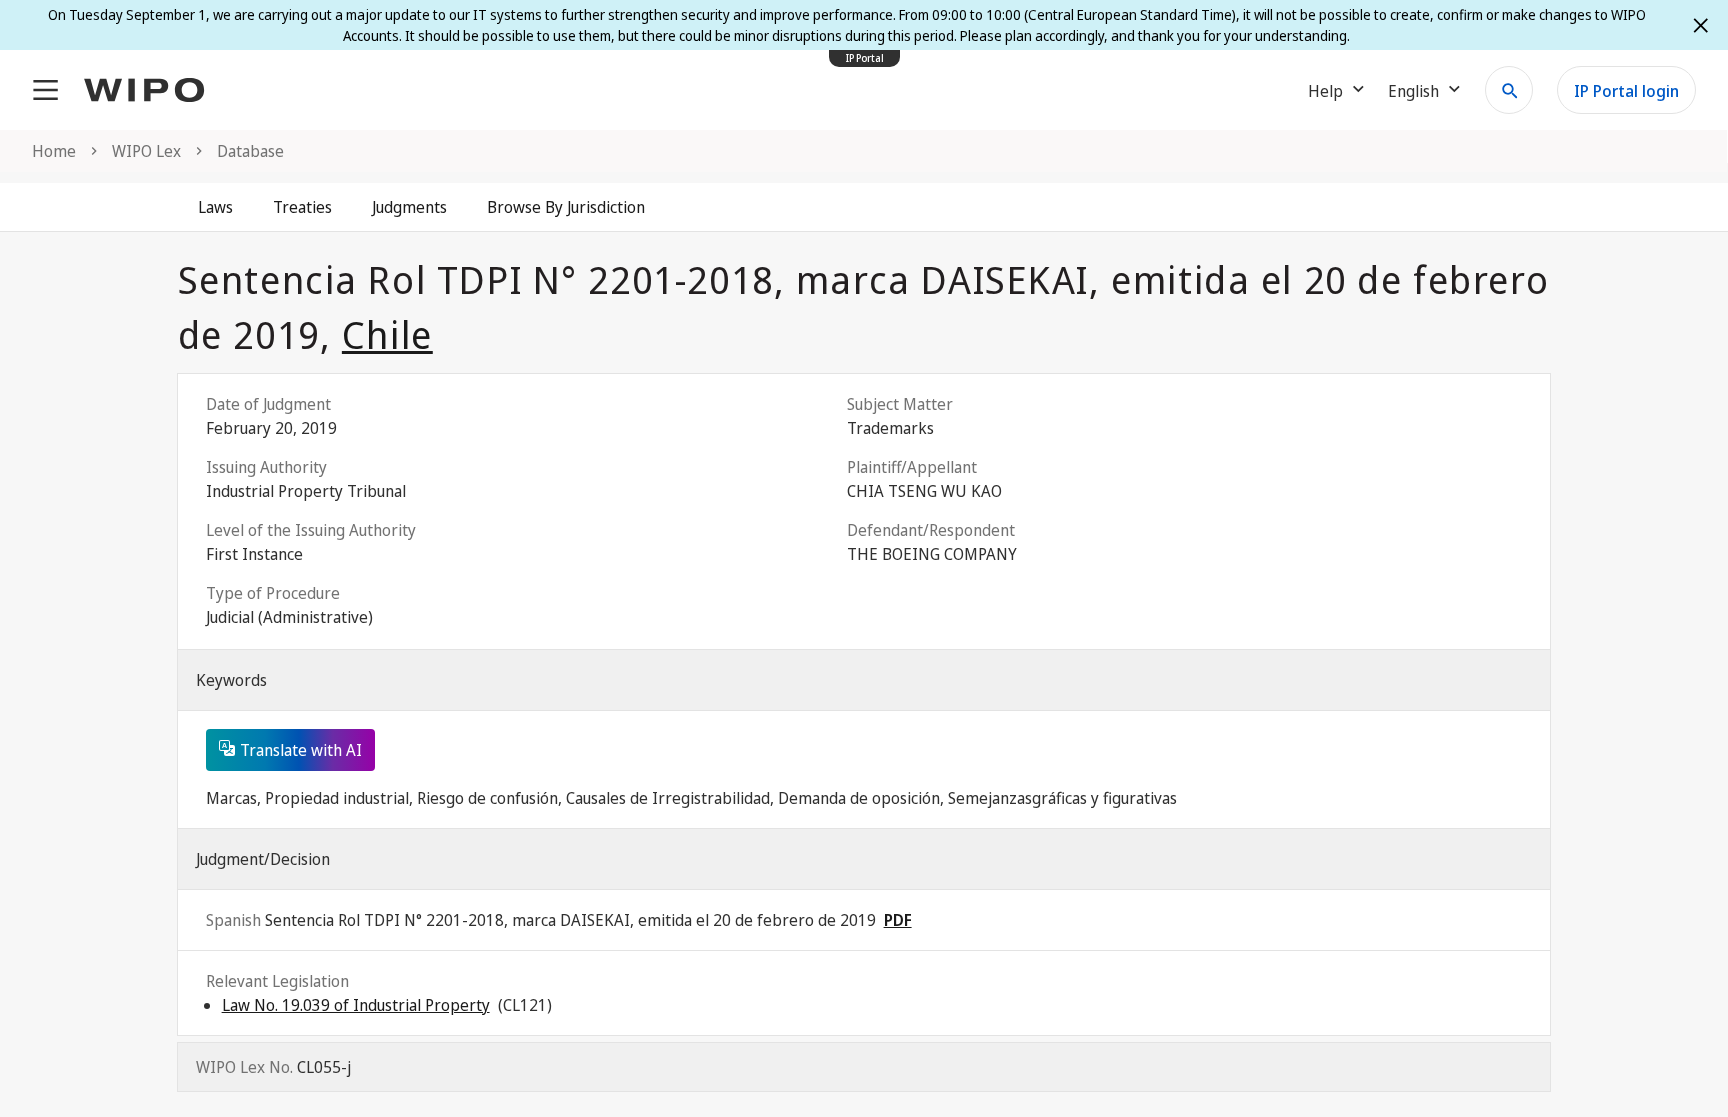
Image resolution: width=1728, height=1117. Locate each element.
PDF (898, 920)
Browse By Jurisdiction (566, 207)
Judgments (409, 207)
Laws (215, 207)
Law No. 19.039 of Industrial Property (356, 1005)
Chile (387, 334)
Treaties (302, 207)
